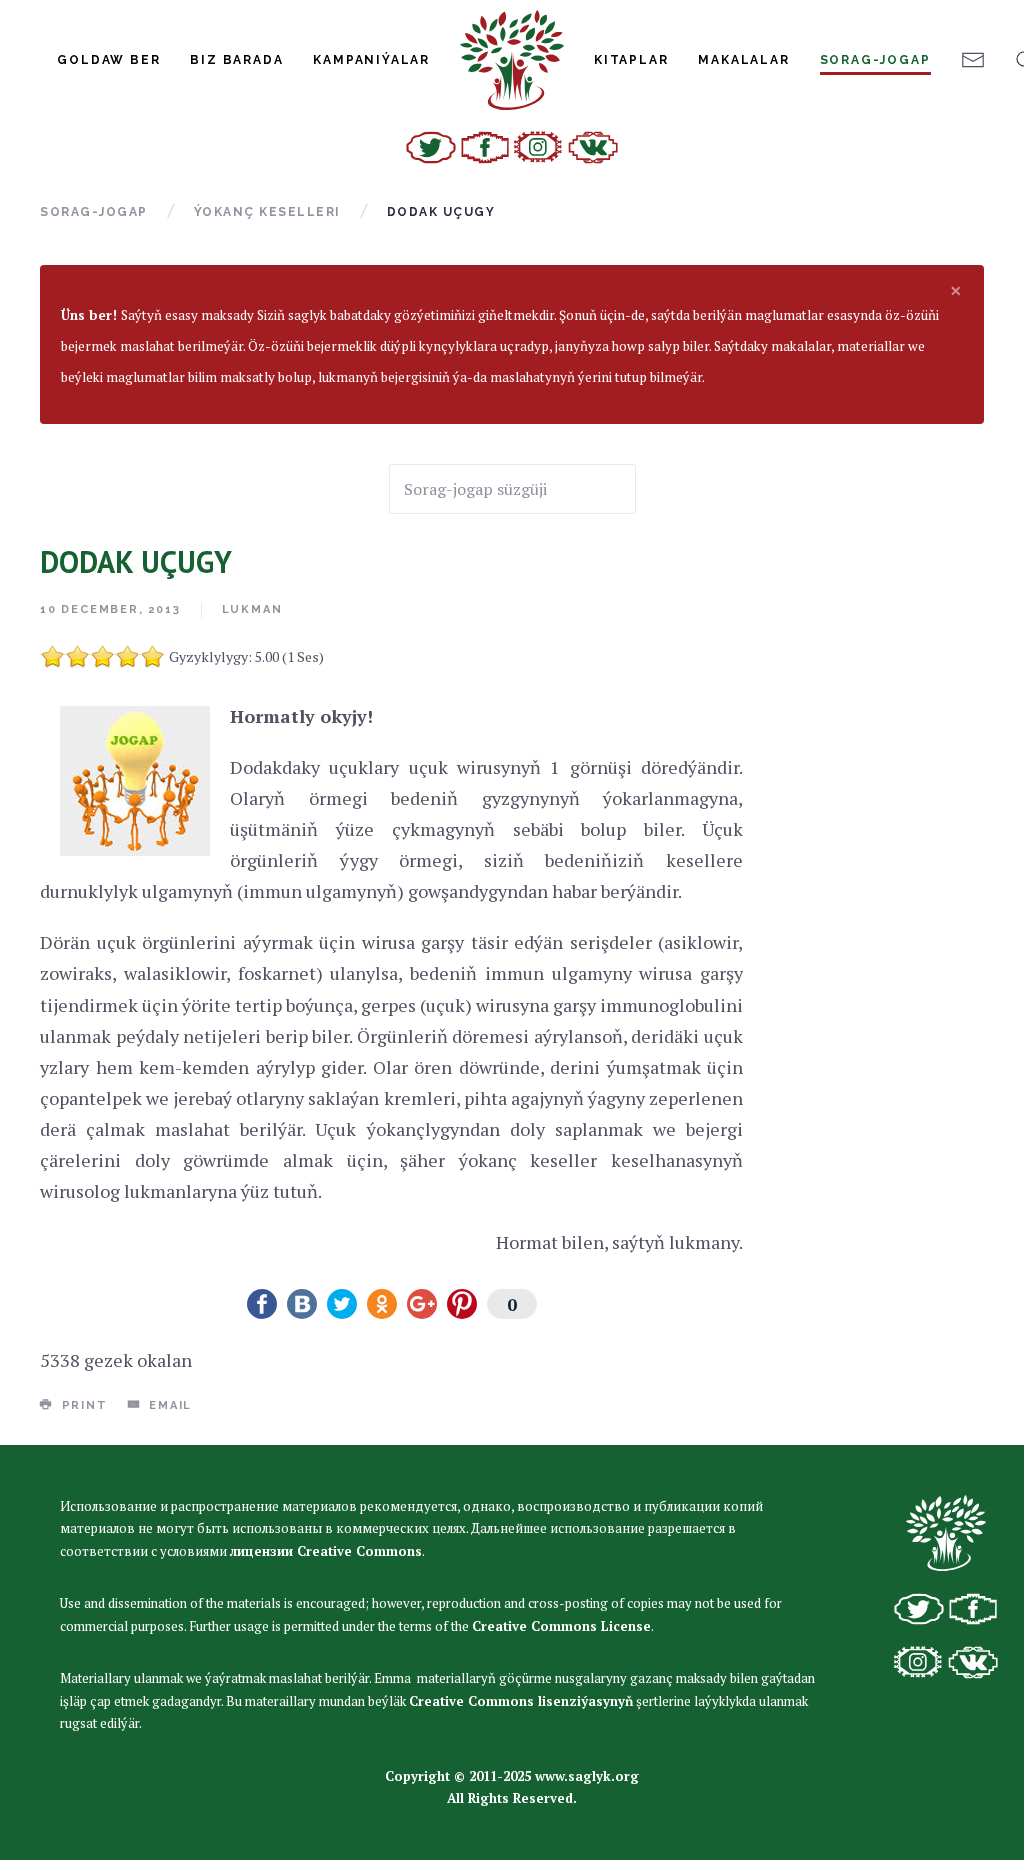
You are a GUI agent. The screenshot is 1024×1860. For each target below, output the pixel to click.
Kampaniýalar (371, 60)
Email (168, 1405)
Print (82, 1405)
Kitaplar (631, 60)
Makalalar (743, 60)
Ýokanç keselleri (267, 212)
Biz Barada (236, 60)
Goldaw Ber (108, 60)
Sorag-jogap (875, 60)
